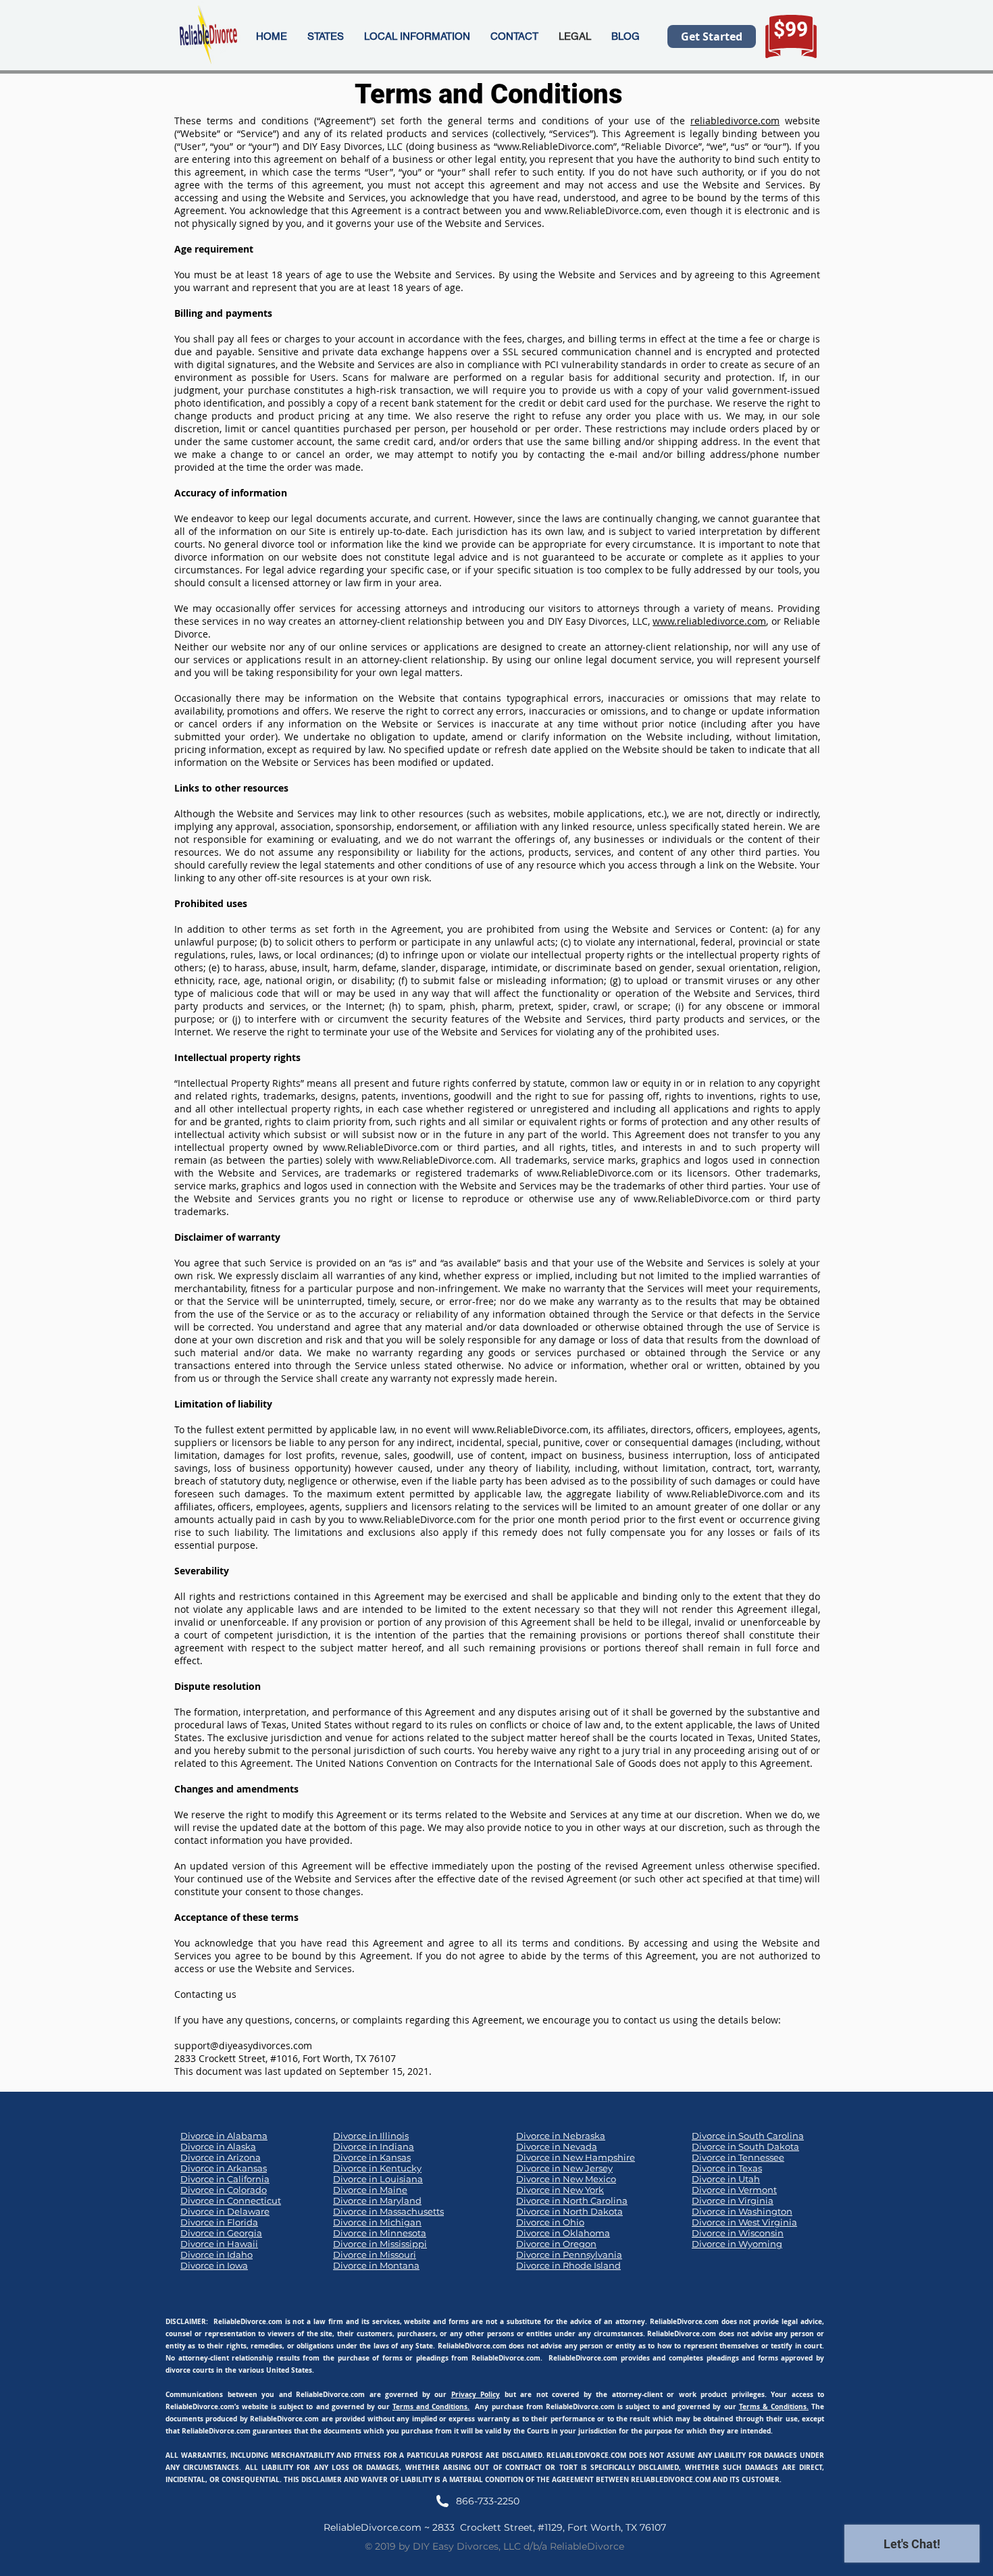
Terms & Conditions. (774, 2406)
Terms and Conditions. (431, 2406)
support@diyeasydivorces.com (243, 2045)
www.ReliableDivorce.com (555, 146)
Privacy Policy (476, 2394)
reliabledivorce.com (735, 121)
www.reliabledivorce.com (709, 621)
